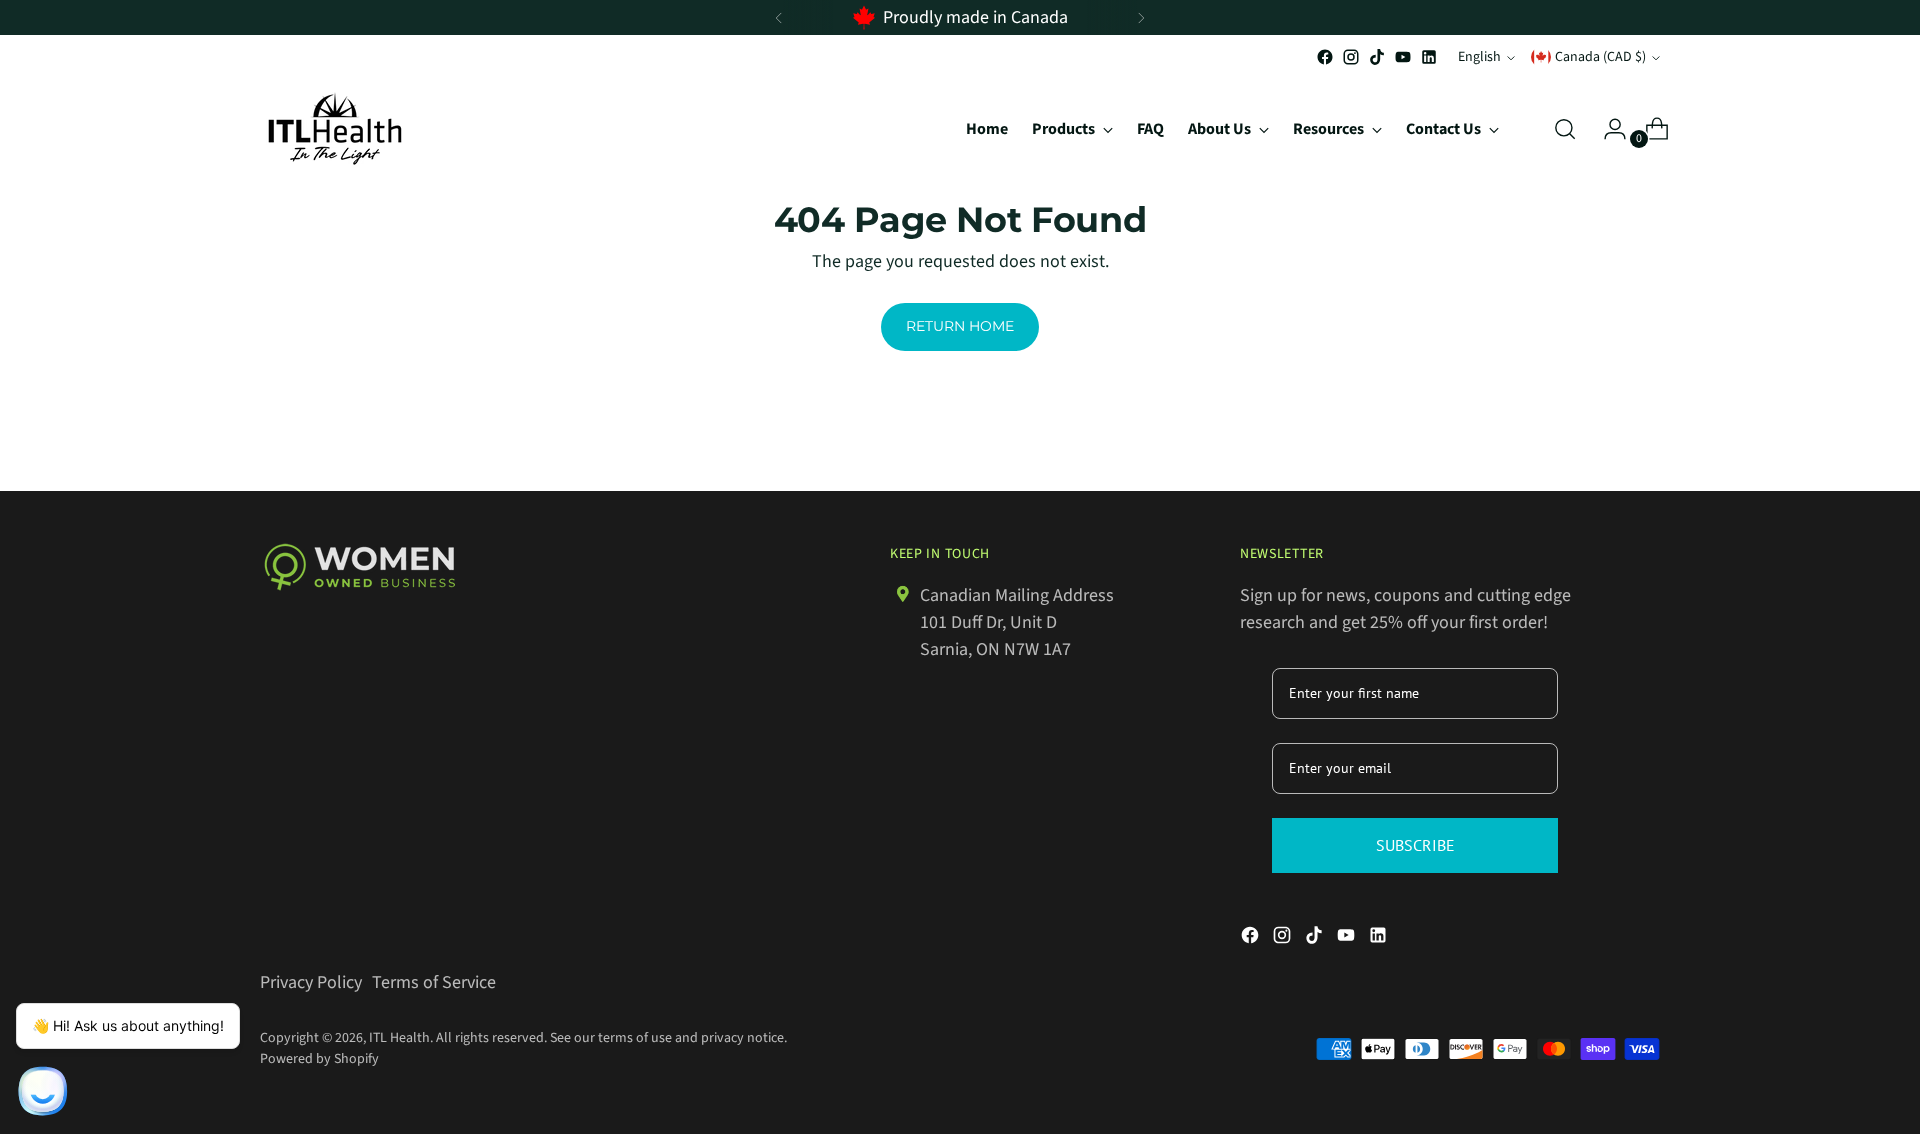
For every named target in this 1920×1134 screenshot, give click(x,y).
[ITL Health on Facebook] (1325, 57)
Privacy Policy (311, 982)
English (1479, 57)
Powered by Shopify (319, 1059)
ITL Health (399, 1038)
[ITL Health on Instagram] (1351, 57)
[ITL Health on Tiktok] (1377, 57)
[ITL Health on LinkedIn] (1429, 57)
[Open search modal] (1565, 129)
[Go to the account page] (1607, 129)
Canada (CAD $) (1600, 57)
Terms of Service (434, 982)
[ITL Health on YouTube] (1403, 57)
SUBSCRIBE (1415, 845)
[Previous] (779, 17)
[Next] (1141, 17)
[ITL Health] (335, 128)
